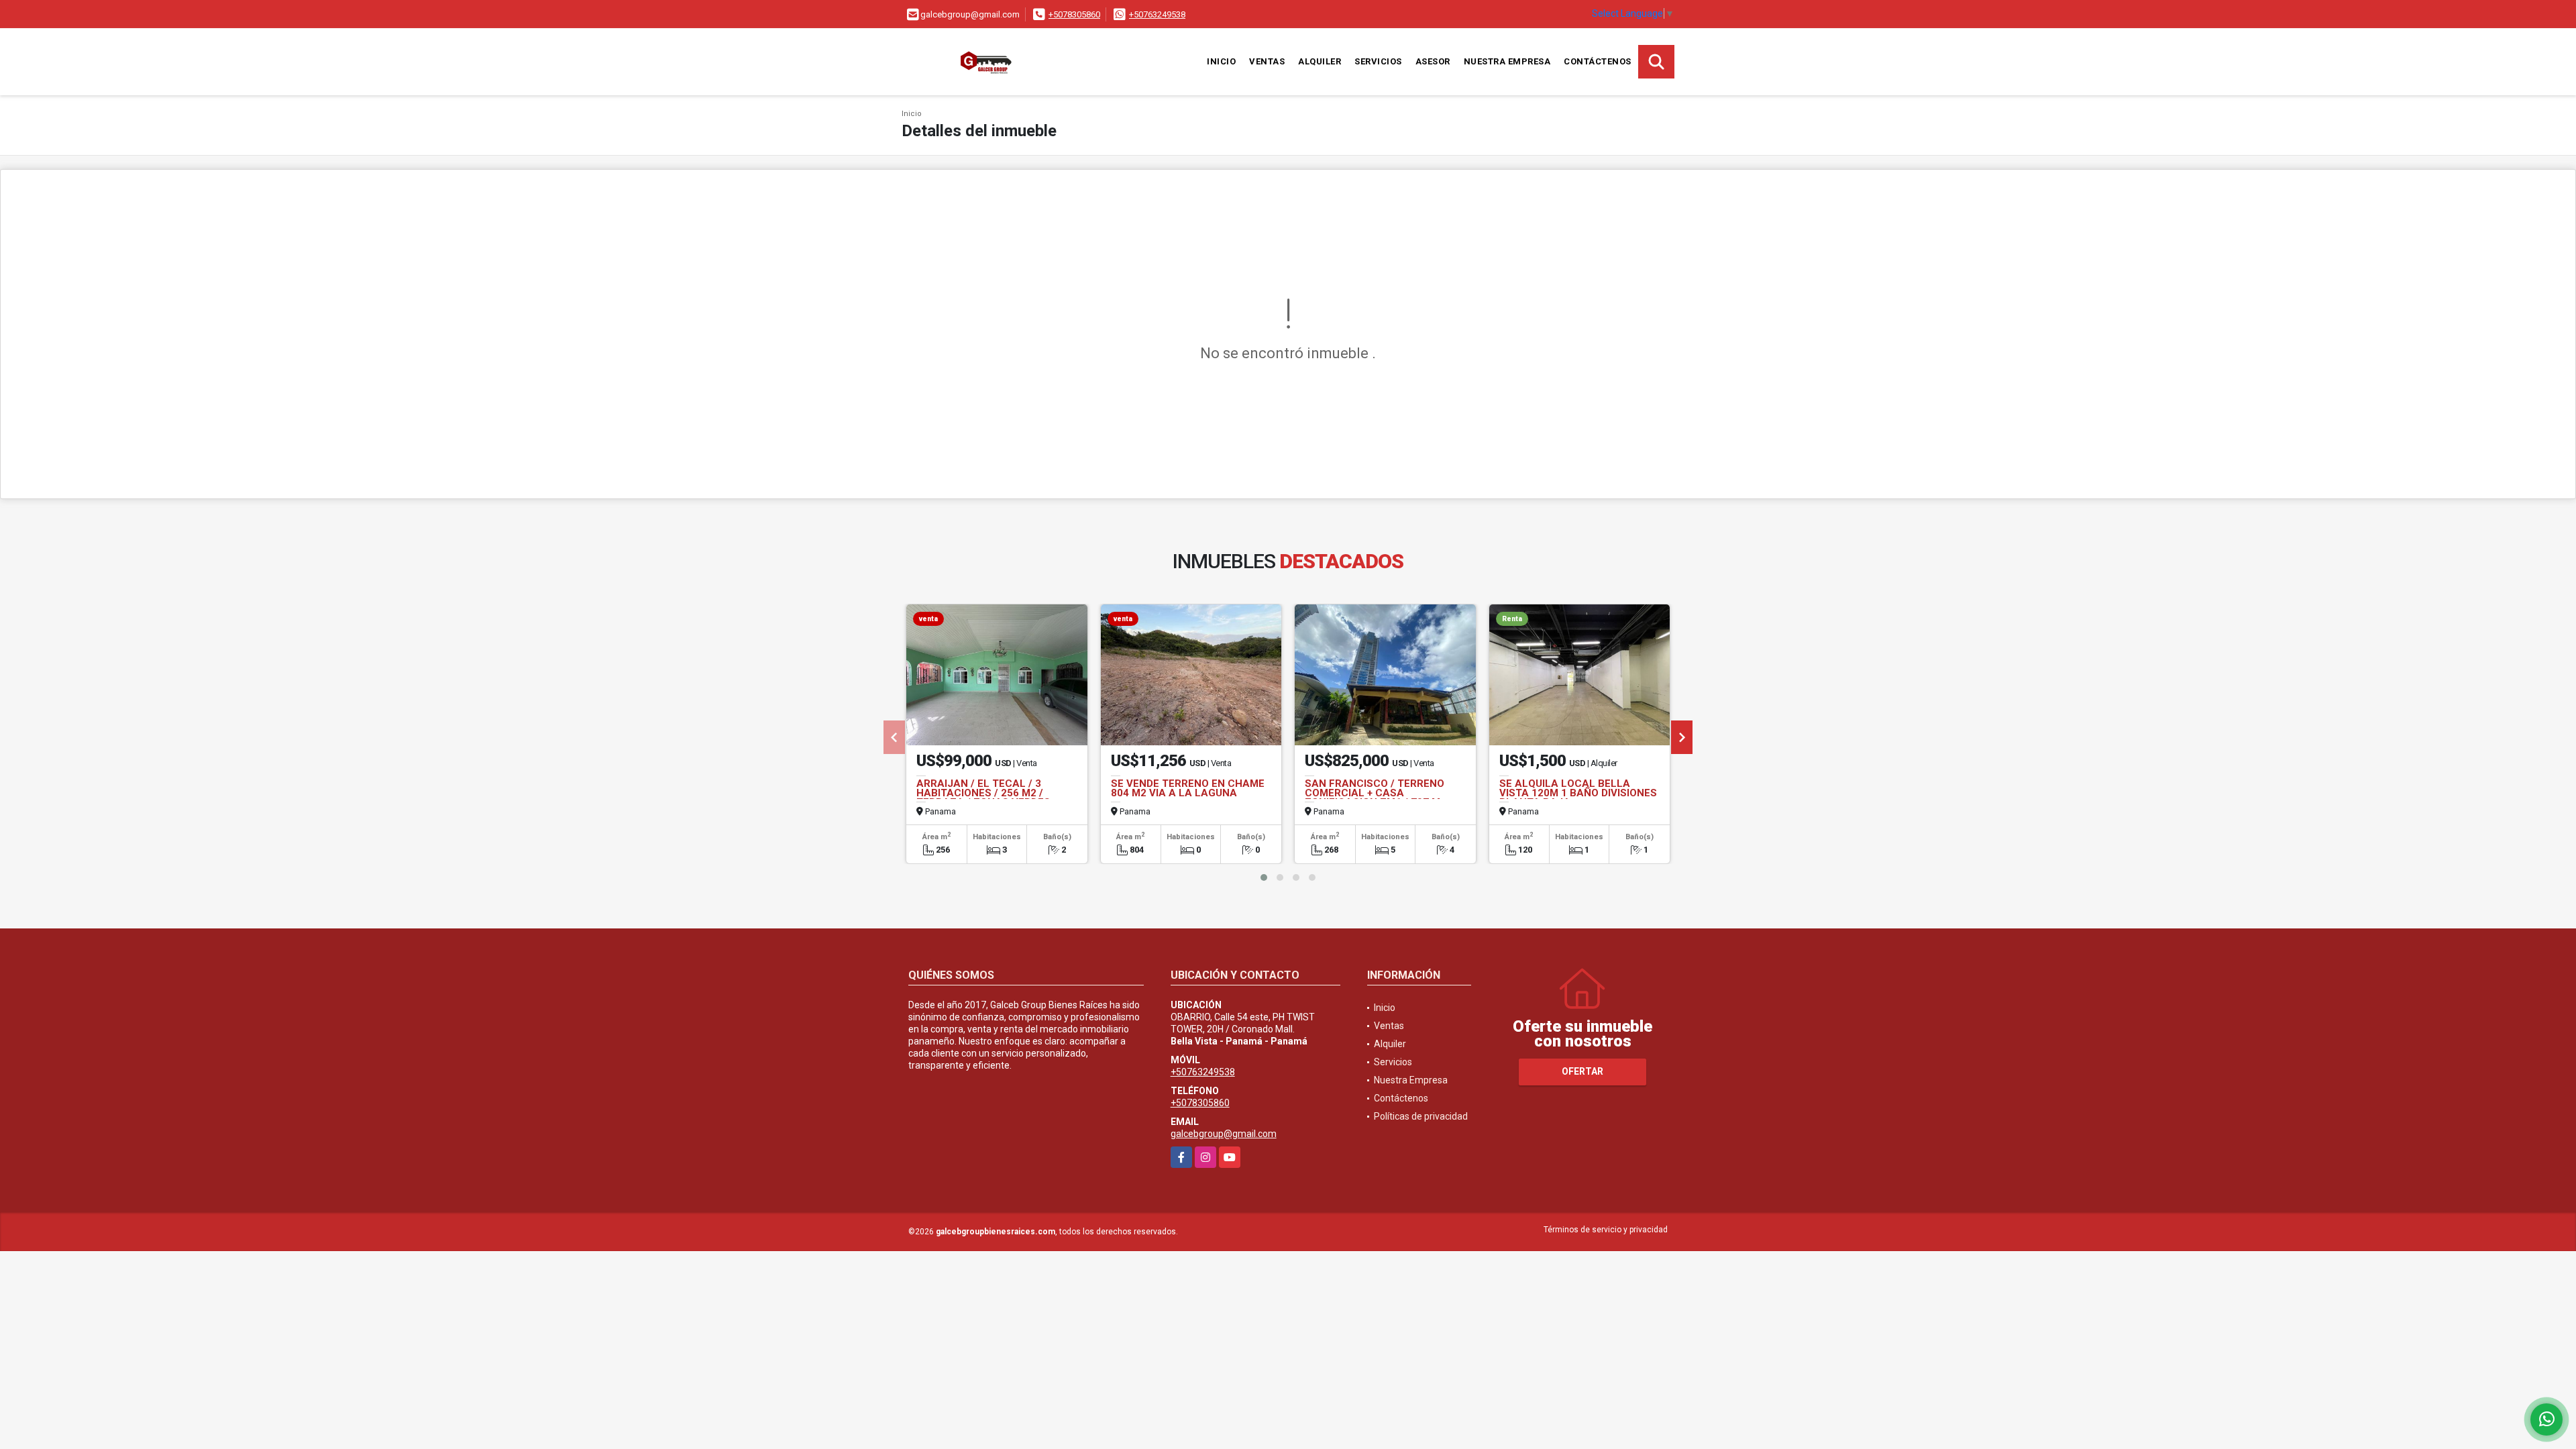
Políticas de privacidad (1421, 1116)
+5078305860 (1074, 14)
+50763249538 (1157, 14)
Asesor (1433, 61)
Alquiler (1320, 61)
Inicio (1221, 61)
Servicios (1378, 61)
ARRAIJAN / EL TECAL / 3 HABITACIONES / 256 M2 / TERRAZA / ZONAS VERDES (983, 793)
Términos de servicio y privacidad (1606, 1230)
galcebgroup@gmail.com (1224, 1134)
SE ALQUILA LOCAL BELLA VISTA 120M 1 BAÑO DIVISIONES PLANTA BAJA (1578, 793)
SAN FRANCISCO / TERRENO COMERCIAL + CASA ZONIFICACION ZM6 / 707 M (1375, 793)
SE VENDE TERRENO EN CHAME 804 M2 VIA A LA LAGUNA (1188, 788)
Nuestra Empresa (1507, 61)
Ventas (1267, 61)
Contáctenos (1598, 61)
